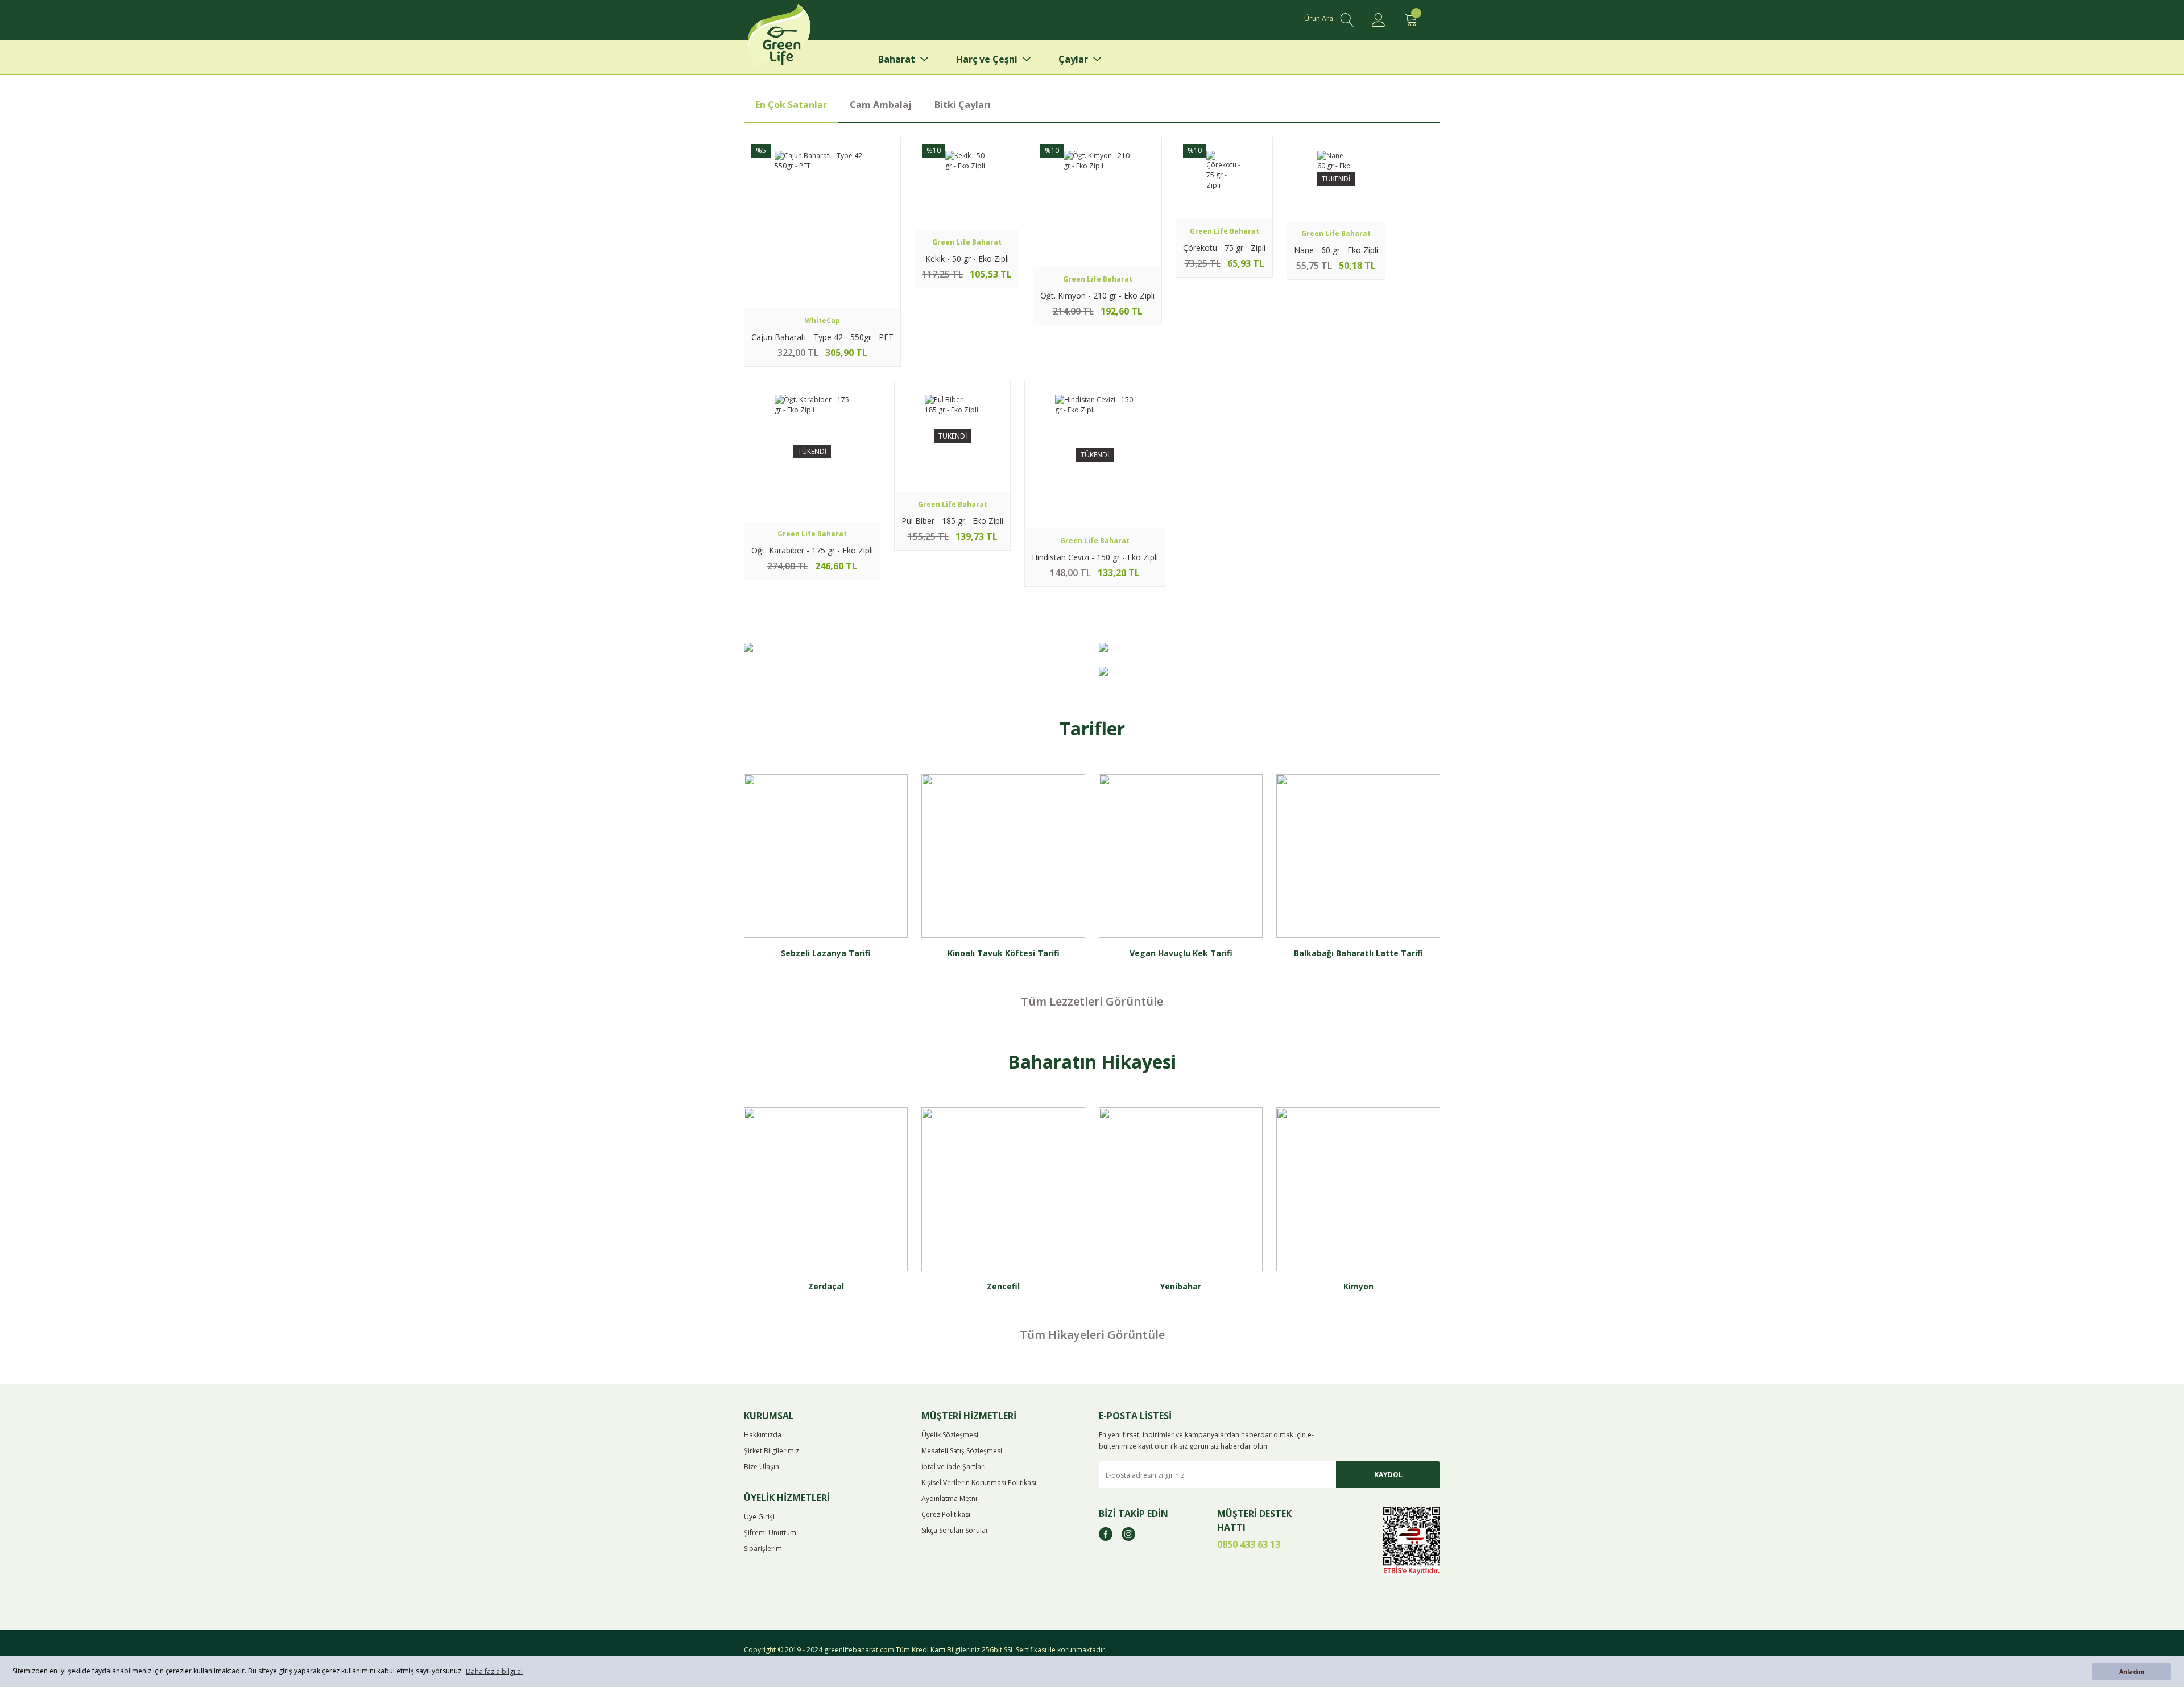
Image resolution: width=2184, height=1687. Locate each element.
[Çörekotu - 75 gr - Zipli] (1224, 178)
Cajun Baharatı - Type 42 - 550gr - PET (822, 337)
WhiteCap (822, 321)
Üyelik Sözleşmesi (950, 1435)
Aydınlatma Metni (949, 1498)
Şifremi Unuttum (770, 1533)
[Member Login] (1379, 20)
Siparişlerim (763, 1549)
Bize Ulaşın (762, 1467)
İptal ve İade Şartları (954, 1467)
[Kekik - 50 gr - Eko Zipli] (967, 183)
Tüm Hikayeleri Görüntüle (1092, 1335)
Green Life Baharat (967, 242)
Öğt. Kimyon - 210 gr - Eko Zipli (1097, 295)
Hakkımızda (763, 1435)
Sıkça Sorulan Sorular (955, 1530)
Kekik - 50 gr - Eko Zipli (967, 259)
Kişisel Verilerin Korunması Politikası (979, 1483)
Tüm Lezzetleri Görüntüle (1092, 1001)
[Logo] (797, 40)
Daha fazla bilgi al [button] (494, 1671)
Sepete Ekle (822, 292)
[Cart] (1410, 20)
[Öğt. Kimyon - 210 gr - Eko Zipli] (1097, 202)
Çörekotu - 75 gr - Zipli (1224, 248)
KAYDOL (1388, 1475)
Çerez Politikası (946, 1514)
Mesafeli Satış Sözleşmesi (962, 1451)
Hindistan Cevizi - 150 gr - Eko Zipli (1095, 557)
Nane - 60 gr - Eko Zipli (1336, 250)
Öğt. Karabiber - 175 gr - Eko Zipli (812, 550)
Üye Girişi (759, 1517)
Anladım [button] (2132, 1671)
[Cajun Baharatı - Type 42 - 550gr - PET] (822, 222)
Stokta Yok (1336, 205)
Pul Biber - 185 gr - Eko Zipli (952, 521)
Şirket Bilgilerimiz (772, 1451)
